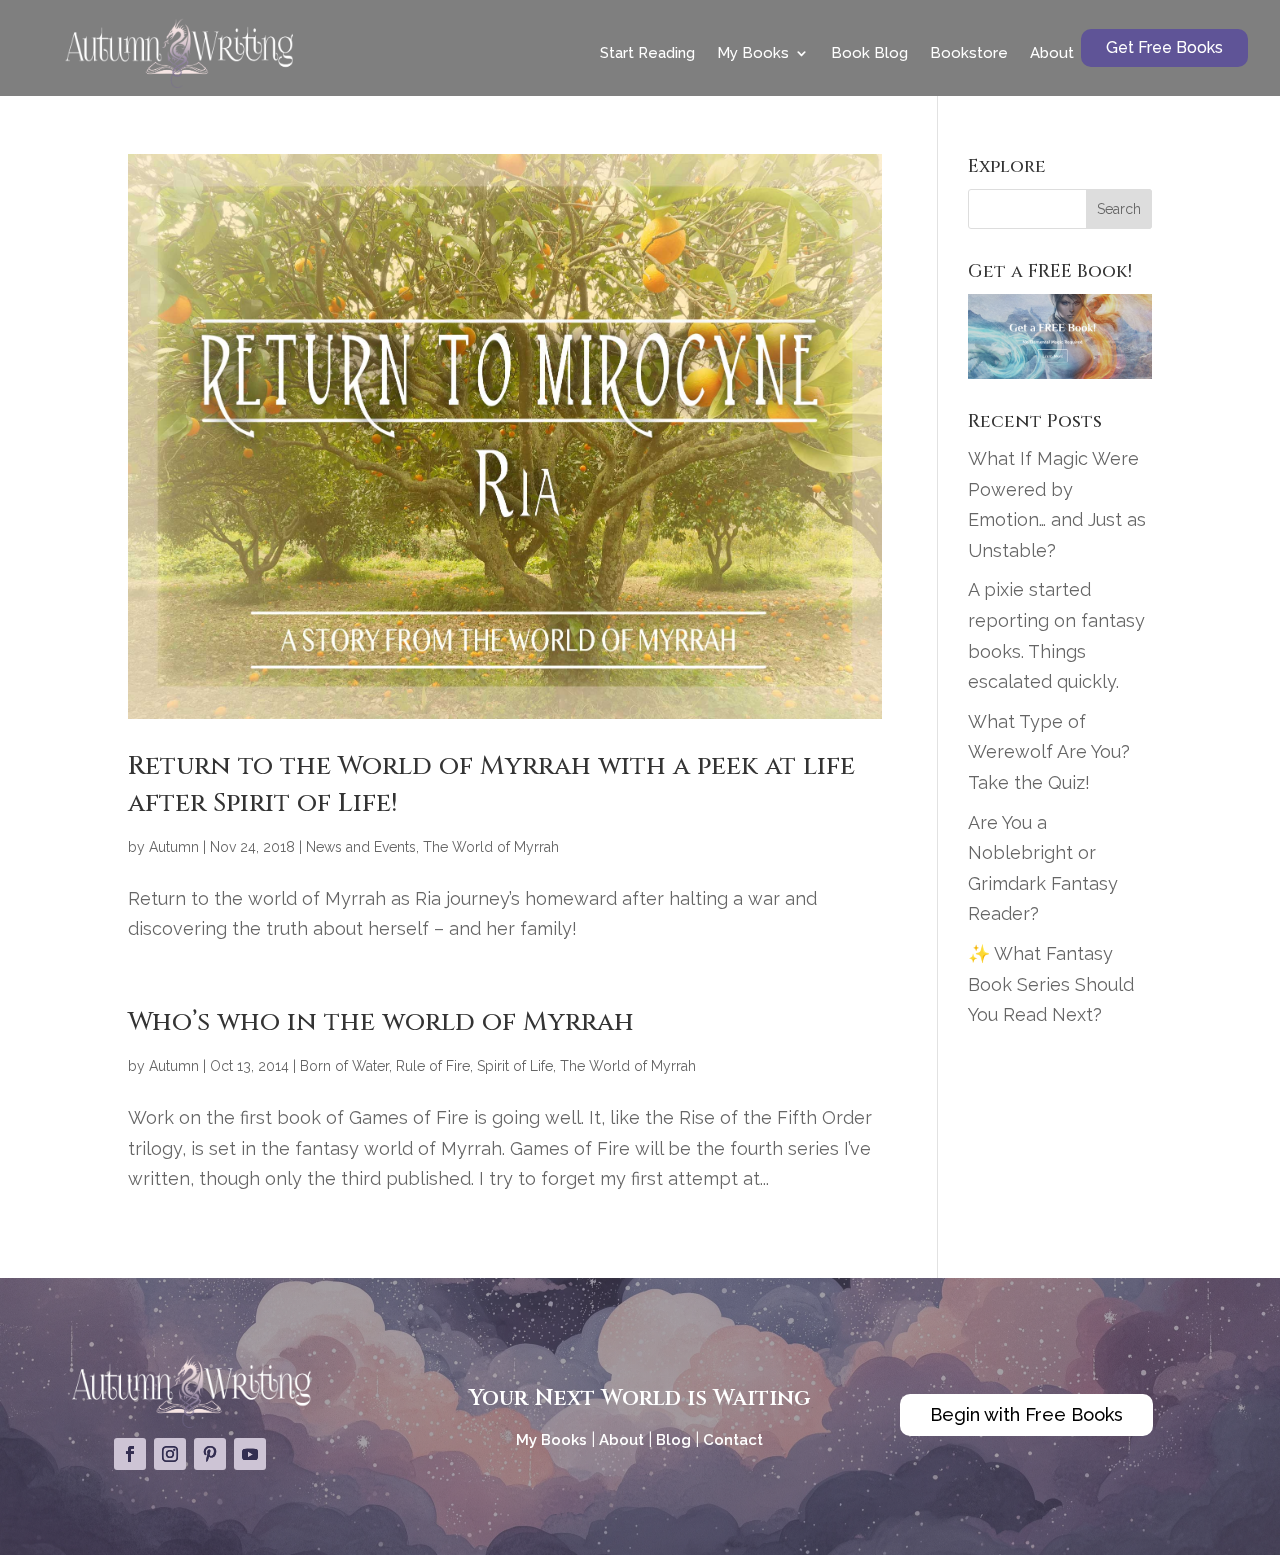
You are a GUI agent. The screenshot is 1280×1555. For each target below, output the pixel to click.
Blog (673, 1440)
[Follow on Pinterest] (210, 1454)
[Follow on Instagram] (170, 1454)
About (1052, 53)
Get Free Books (1164, 47)
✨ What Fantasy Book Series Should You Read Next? (1051, 984)
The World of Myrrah (491, 847)
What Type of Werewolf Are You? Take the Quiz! (1049, 752)
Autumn (174, 847)
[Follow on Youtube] (250, 1454)
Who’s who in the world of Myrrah (381, 1022)
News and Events (361, 847)
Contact (733, 1440)
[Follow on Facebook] (130, 1454)
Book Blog (869, 53)
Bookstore (969, 53)
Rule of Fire (433, 1066)
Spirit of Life (515, 1066)
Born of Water (344, 1066)
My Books (753, 53)
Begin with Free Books (1026, 1414)
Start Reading (647, 53)
